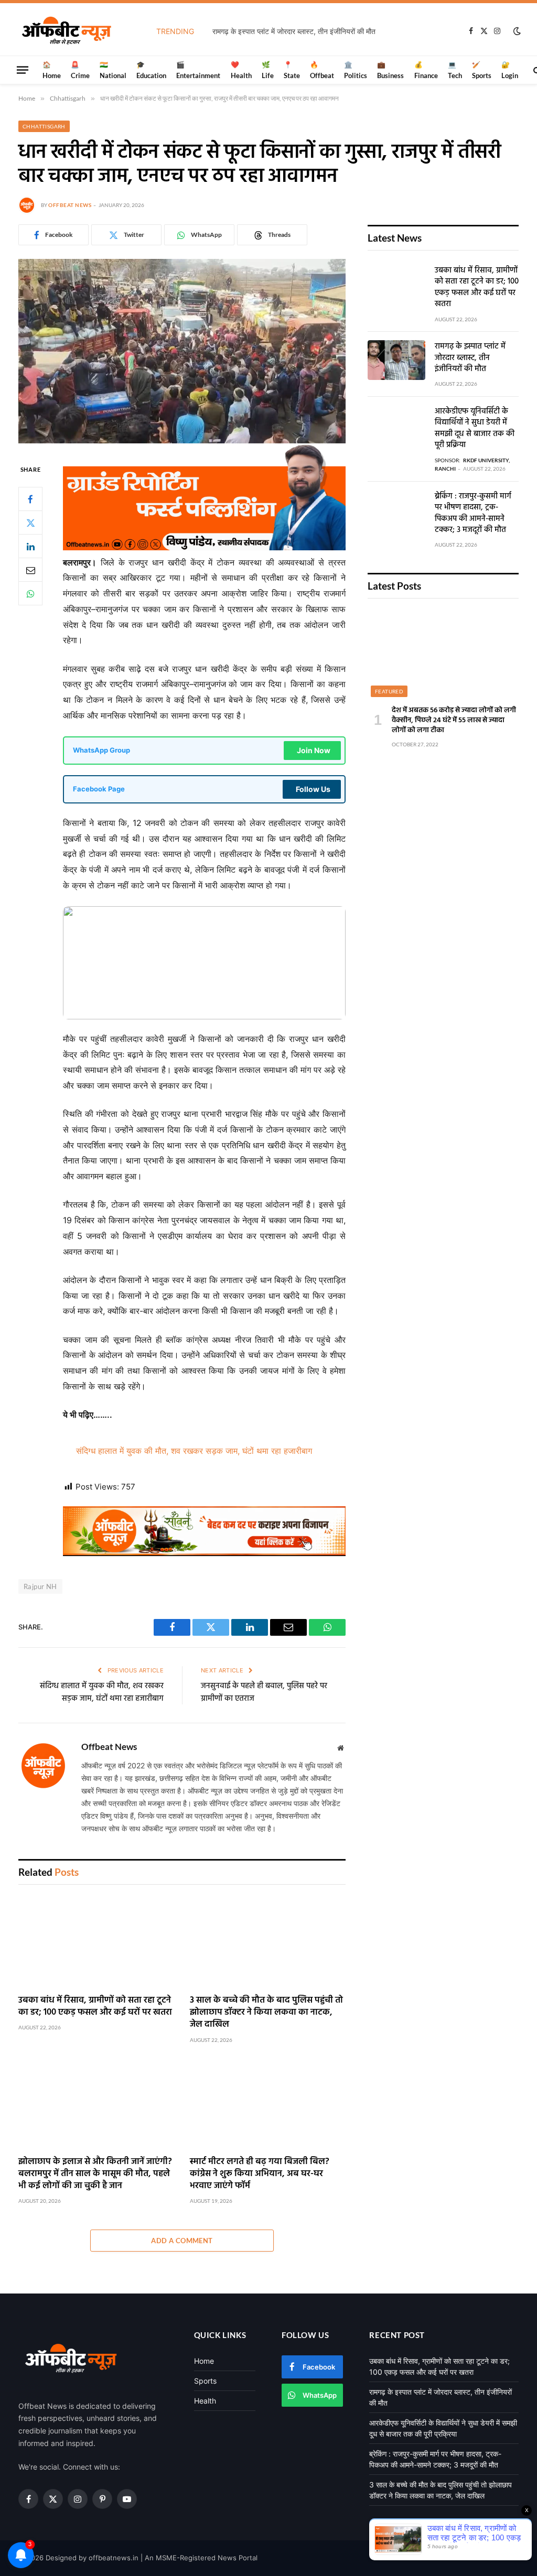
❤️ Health (241, 70)
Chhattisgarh (44, 126)
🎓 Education (151, 70)
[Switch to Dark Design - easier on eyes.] (516, 31)
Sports (205, 2381)
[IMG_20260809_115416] (204, 1553)
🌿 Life (268, 70)
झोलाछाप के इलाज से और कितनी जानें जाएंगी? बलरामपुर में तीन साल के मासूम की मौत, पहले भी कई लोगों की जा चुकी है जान (95, 2174)
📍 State (292, 70)
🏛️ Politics (356, 70)
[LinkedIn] (30, 546)
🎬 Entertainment (198, 70)
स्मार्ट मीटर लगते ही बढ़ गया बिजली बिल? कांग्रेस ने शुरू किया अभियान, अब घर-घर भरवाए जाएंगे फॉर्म (260, 2174)
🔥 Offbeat (322, 70)
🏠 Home (52, 70)
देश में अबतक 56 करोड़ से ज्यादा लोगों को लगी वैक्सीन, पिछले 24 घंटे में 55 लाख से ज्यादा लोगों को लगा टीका (454, 720)
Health (205, 2401)
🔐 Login (510, 70)
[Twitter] (30, 523)
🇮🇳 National (113, 70)
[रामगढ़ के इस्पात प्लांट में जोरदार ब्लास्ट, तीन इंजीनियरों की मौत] (396, 360)
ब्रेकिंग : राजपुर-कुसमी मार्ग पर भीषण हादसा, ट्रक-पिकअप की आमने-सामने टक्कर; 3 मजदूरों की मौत (473, 514)
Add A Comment (182, 2241)
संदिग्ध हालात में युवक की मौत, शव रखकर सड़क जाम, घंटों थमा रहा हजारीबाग (194, 1451)
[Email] (30, 570)
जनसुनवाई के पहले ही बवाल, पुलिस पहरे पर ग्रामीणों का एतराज (264, 1692)
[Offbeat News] (67, 31)
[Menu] (23, 70)
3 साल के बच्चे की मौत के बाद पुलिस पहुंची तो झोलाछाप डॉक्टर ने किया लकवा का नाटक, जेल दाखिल (266, 2012)
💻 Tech (455, 70)
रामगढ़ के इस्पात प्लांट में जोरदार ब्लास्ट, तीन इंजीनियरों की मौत (294, 31)
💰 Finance (426, 70)
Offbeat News (70, 205)
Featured (389, 691)
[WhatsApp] (30, 593)
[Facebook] (30, 499)
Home (204, 2361)
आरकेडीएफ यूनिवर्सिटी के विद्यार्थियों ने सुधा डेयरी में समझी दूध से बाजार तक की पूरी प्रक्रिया (475, 429)
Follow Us (313, 789)
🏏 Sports (482, 70)
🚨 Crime (80, 70)
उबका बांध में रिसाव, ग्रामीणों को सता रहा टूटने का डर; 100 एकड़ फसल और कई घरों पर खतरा (95, 2006)
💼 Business (390, 70)
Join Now (314, 750)
